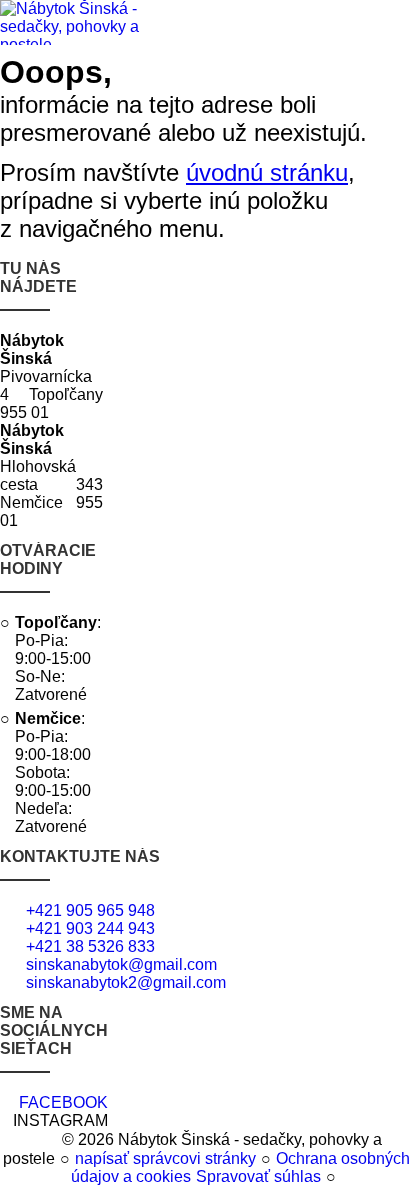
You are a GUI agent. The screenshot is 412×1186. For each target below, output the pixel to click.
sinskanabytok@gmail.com (121, 964)
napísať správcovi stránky (165, 1158)
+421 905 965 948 (90, 910)
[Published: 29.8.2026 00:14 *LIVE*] (48, 1139)
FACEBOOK (63, 1102)
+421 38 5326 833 (90, 946)
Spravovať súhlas (258, 1176)
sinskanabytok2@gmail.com (126, 982)
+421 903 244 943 (90, 928)
